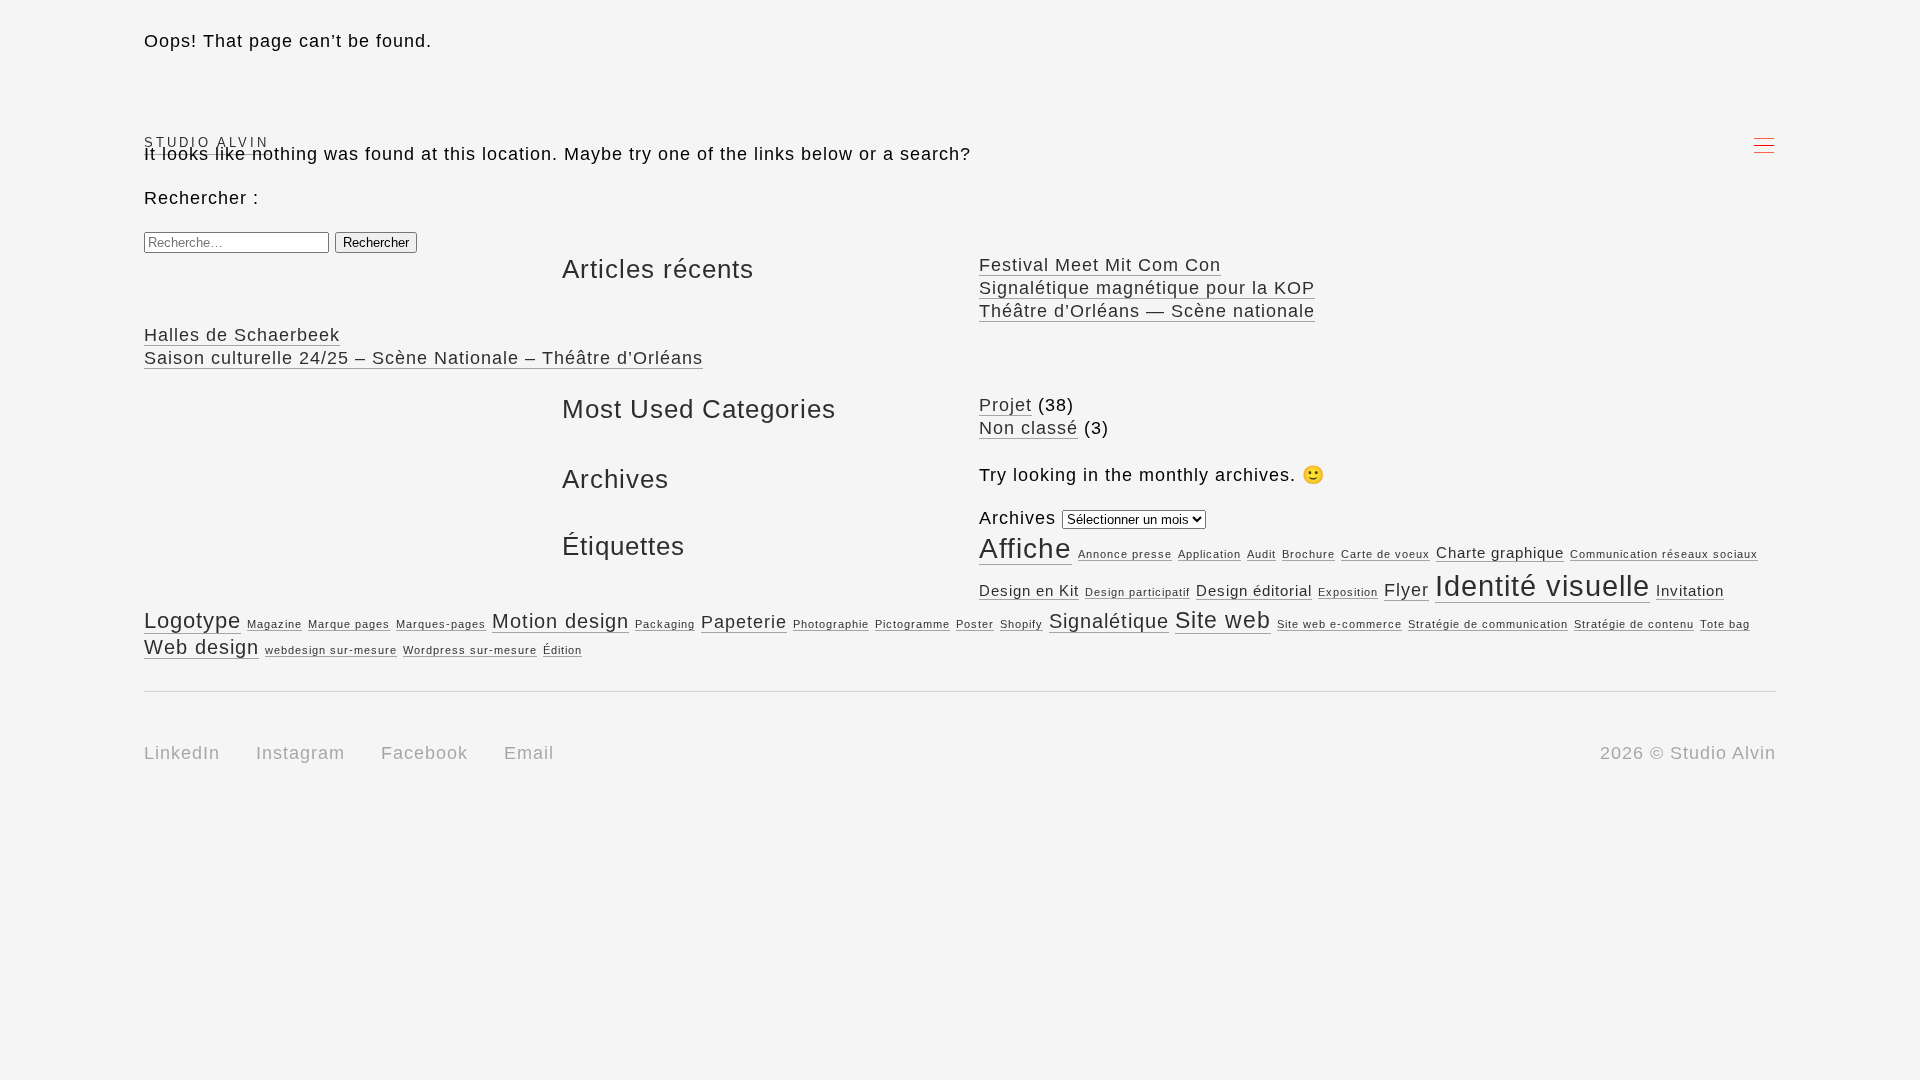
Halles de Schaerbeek (242, 335)
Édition (562, 650)
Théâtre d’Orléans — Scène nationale (1147, 311)
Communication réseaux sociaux (1664, 554)
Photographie (831, 624)
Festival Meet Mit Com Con (1100, 265)
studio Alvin (206, 142)
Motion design (560, 621)
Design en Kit (1029, 591)
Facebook (424, 753)
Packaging (665, 624)
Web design (201, 647)
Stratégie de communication (1488, 624)
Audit (1261, 554)
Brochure (1308, 554)
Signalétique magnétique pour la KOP (1147, 288)
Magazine (274, 624)
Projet (1005, 405)
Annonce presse (1125, 554)
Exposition (1348, 592)
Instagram (300, 753)
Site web (1223, 620)
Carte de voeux (1385, 554)
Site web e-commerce (1339, 624)
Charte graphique (1500, 553)
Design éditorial (1254, 591)
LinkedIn (182, 753)
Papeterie (744, 622)
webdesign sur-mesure (331, 650)
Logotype (192, 620)
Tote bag (1725, 624)
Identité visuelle (1542, 585)
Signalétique (1109, 621)
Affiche (1025, 548)
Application (1209, 554)
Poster (975, 624)
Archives (1017, 518)
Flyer (1406, 590)
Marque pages (349, 624)
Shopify (1021, 624)
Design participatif (1137, 592)
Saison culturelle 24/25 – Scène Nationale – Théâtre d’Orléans (423, 358)
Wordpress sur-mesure (470, 650)
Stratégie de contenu (1634, 624)
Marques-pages (441, 624)
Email (529, 753)
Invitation (1690, 591)
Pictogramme (912, 624)
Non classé (1028, 428)
